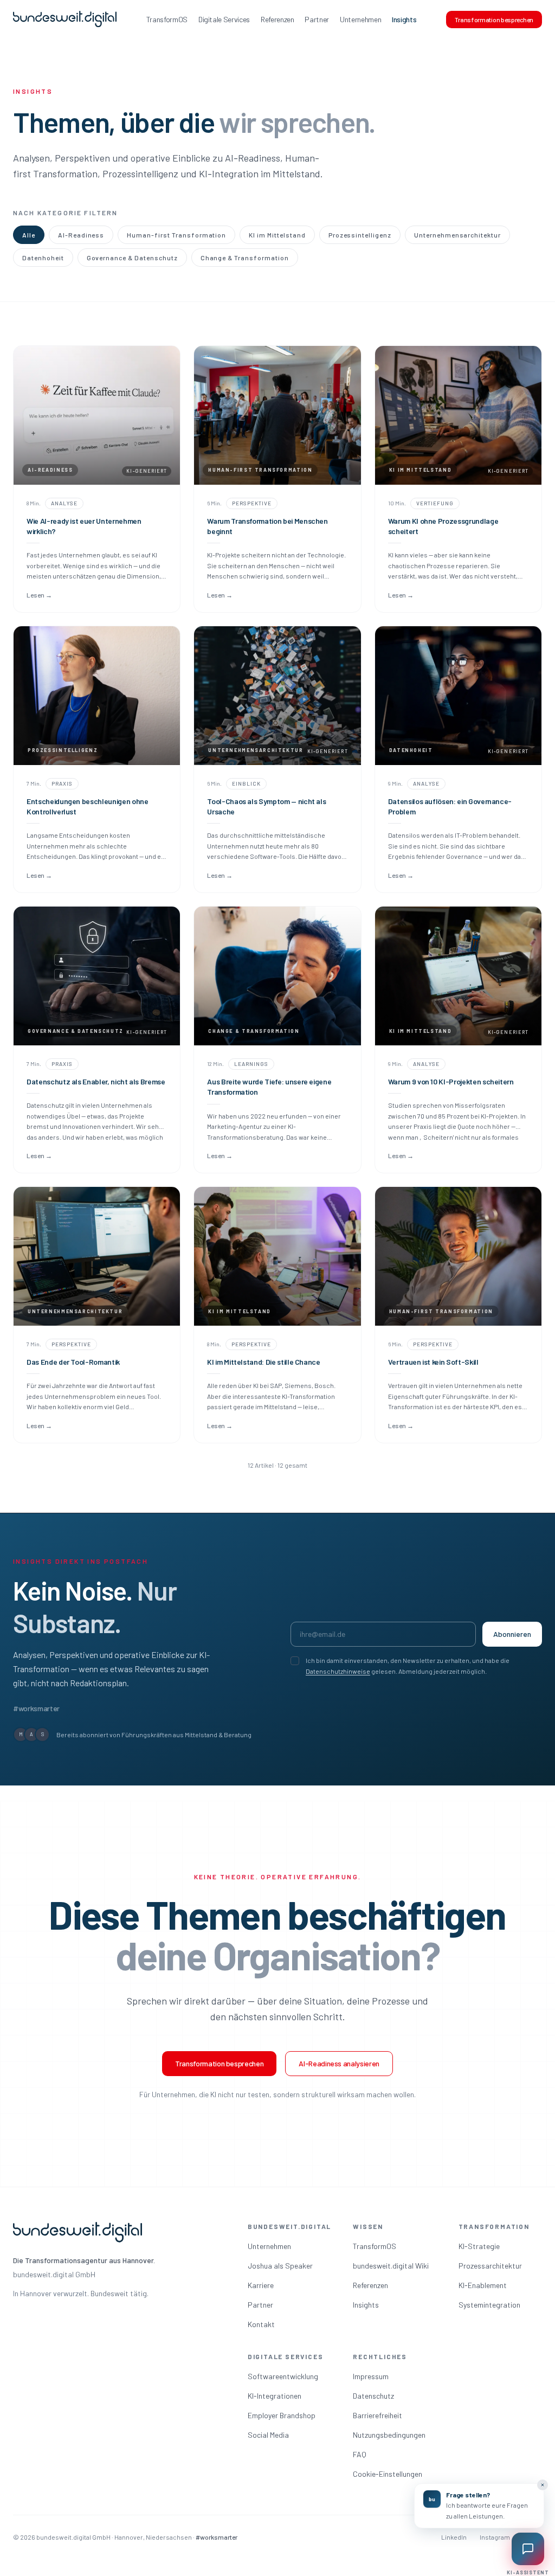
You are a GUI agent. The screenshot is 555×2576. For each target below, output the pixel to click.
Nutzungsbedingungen (389, 2435)
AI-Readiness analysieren (339, 2063)
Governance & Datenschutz (132, 258)
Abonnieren (512, 1634)
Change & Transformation (245, 258)
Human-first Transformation (176, 235)
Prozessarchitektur (490, 2266)
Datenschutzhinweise (338, 1671)
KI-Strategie (479, 2246)
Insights (404, 19)
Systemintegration (489, 2305)
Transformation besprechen (494, 20)
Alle (29, 235)
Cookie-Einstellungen (388, 2474)
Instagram (495, 2537)
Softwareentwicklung (283, 2376)
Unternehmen (360, 19)
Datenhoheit (43, 258)
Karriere (261, 2285)
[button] (479, 2506)
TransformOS (167, 19)
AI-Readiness (81, 235)
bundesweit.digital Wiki (391, 2266)
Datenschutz (373, 2396)
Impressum (371, 2376)
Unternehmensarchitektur (457, 235)
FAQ (360, 2454)
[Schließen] (543, 2485)
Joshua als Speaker (280, 2266)
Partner (317, 19)
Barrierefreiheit (377, 2415)
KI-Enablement (483, 2285)
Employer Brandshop (282, 2415)
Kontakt (261, 2324)
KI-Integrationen (275, 2396)
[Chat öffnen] (528, 2549)
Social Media (268, 2435)
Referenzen (277, 19)
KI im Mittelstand (277, 235)
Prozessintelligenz (360, 235)
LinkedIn (454, 2537)
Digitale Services (224, 19)
